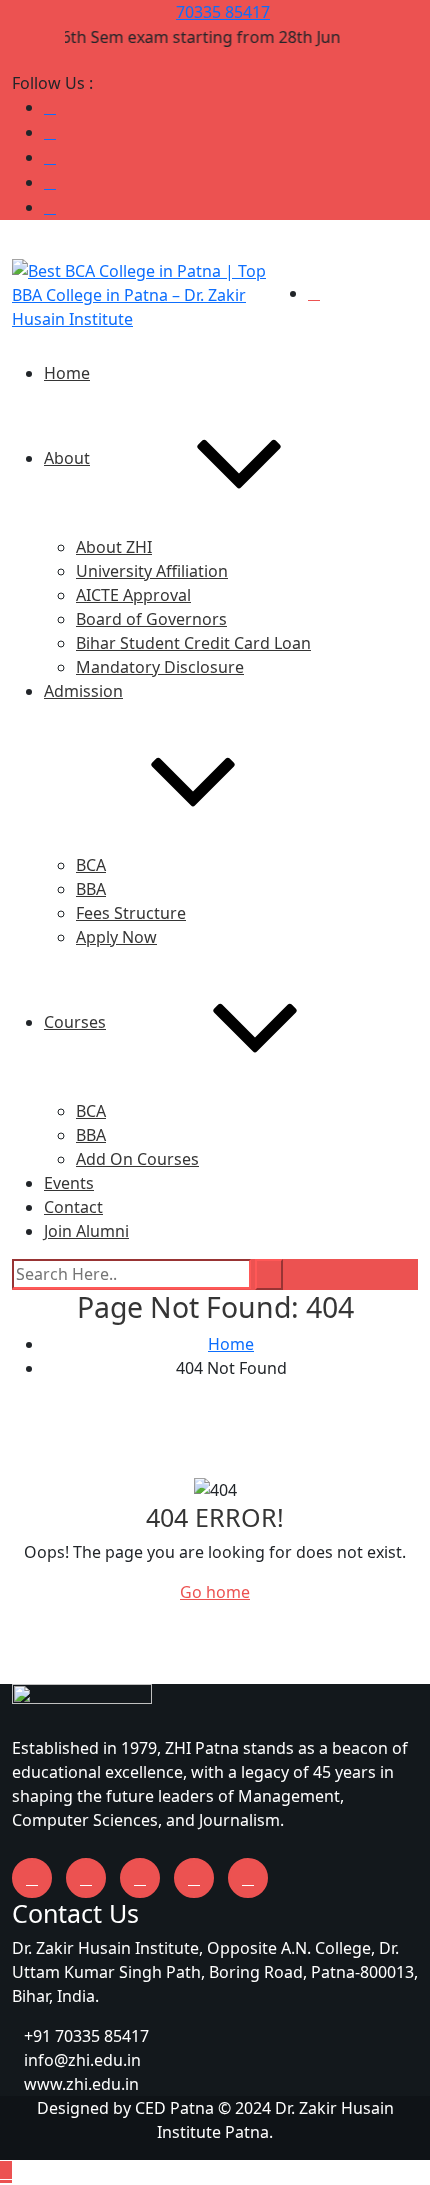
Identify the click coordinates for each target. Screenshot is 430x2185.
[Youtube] (86, 1878)
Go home (215, 1592)
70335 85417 (223, 12)
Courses (75, 1022)
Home (67, 373)
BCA (91, 865)
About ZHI (114, 547)
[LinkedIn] (50, 132)
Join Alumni (86, 1231)
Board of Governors (151, 619)
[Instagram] (50, 107)
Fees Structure (131, 913)
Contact (73, 1207)
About (67, 458)
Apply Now (116, 937)
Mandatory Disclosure (160, 667)
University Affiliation (152, 571)
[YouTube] (50, 157)
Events (69, 1183)
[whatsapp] (248, 1878)
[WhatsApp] (50, 207)
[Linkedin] (194, 1878)
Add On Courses (137, 1159)
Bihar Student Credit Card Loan (193, 643)
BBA (91, 889)
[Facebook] (50, 182)
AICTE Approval (133, 595)
